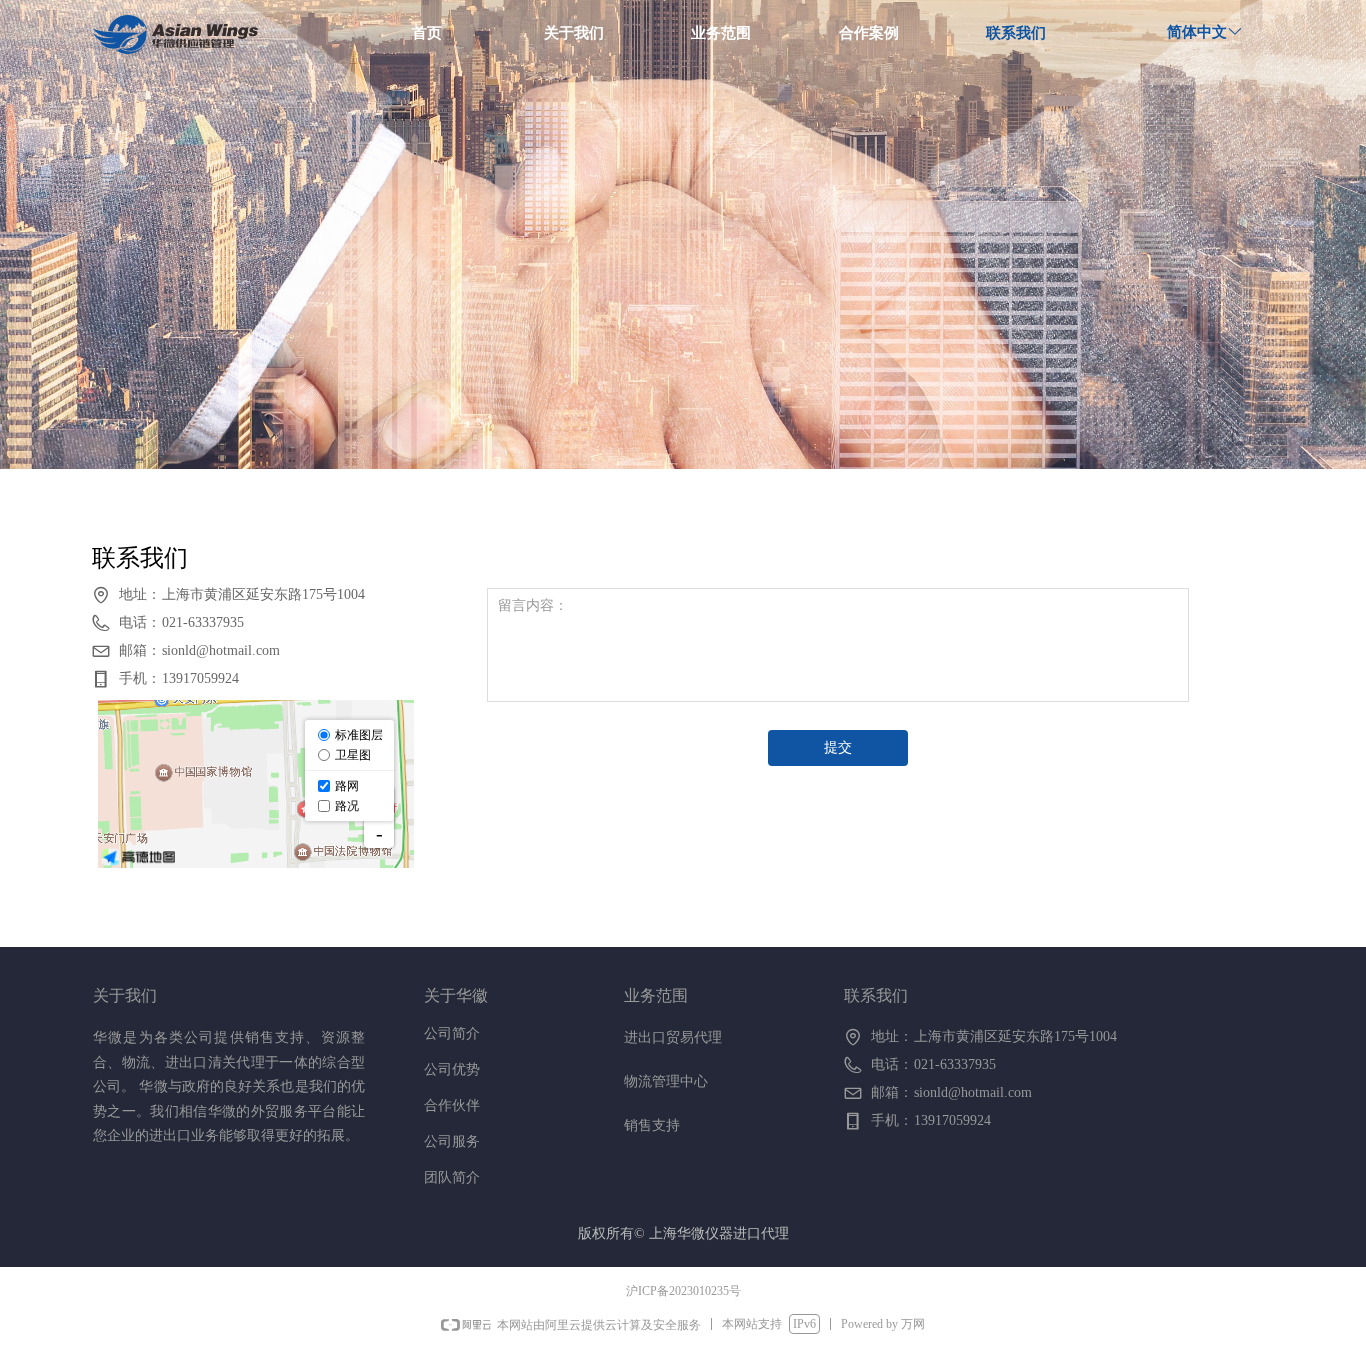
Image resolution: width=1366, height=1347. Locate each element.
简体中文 (1197, 32)
